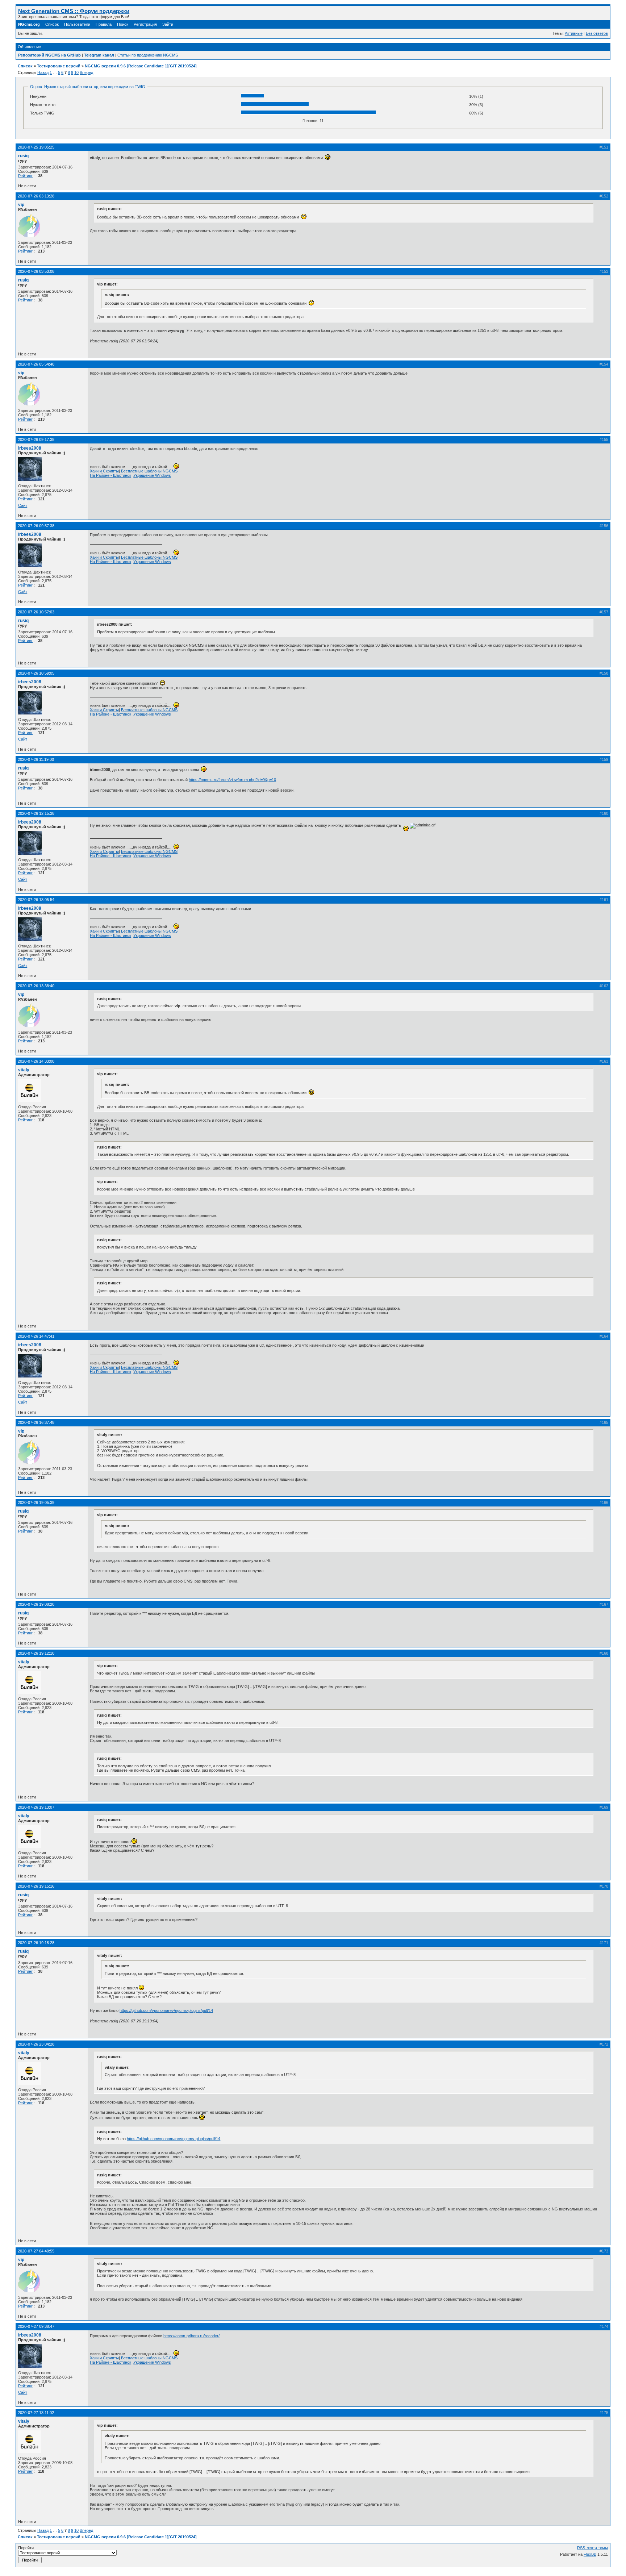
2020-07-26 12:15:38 (36, 813)
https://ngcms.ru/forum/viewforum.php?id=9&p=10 (232, 780)
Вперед (86, 72)
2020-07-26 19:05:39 (36, 1502)
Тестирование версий (59, 66)
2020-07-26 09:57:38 (36, 526)
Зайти (168, 24)
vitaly (24, 1070)
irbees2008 (30, 448)
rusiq (23, 156)
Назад (43, 72)
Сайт (23, 505)
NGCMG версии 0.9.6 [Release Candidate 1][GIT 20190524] (141, 66)
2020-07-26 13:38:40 (36, 986)
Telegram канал (99, 55)
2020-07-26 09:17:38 (36, 439)
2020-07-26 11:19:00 (36, 759)
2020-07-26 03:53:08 (36, 271)
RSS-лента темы (592, 2548)
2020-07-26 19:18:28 (36, 1943)
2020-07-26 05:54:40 (36, 364)
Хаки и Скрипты (104, 471)
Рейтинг (25, 176)
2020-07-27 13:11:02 (36, 2413)
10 (76, 72)
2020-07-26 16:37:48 (36, 1422)
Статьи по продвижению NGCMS (148, 55)
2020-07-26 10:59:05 (36, 673)
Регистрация (145, 24)
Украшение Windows (152, 475)
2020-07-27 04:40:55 (36, 2251)
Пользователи (77, 24)
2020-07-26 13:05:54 (36, 900)
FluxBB (590, 2554)
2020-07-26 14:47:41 (36, 1336)
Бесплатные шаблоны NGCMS (149, 471)
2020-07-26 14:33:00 (36, 1061)
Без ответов (597, 33)
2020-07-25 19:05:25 (36, 147)
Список (52, 24)
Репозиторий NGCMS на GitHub (49, 55)
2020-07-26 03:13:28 (36, 196)
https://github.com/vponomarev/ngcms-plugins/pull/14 (166, 2010)
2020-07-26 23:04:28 (36, 2044)
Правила (104, 24)
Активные (574, 33)
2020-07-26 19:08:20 (36, 1604)
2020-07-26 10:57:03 (36, 612)
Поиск (123, 24)
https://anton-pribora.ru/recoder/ (191, 2336)
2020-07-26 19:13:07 (36, 1807)
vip (21, 205)
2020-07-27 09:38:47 (36, 2326)
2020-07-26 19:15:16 (36, 1886)
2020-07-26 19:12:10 (36, 1653)
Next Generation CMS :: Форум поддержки (74, 11)
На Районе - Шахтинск (110, 475)
